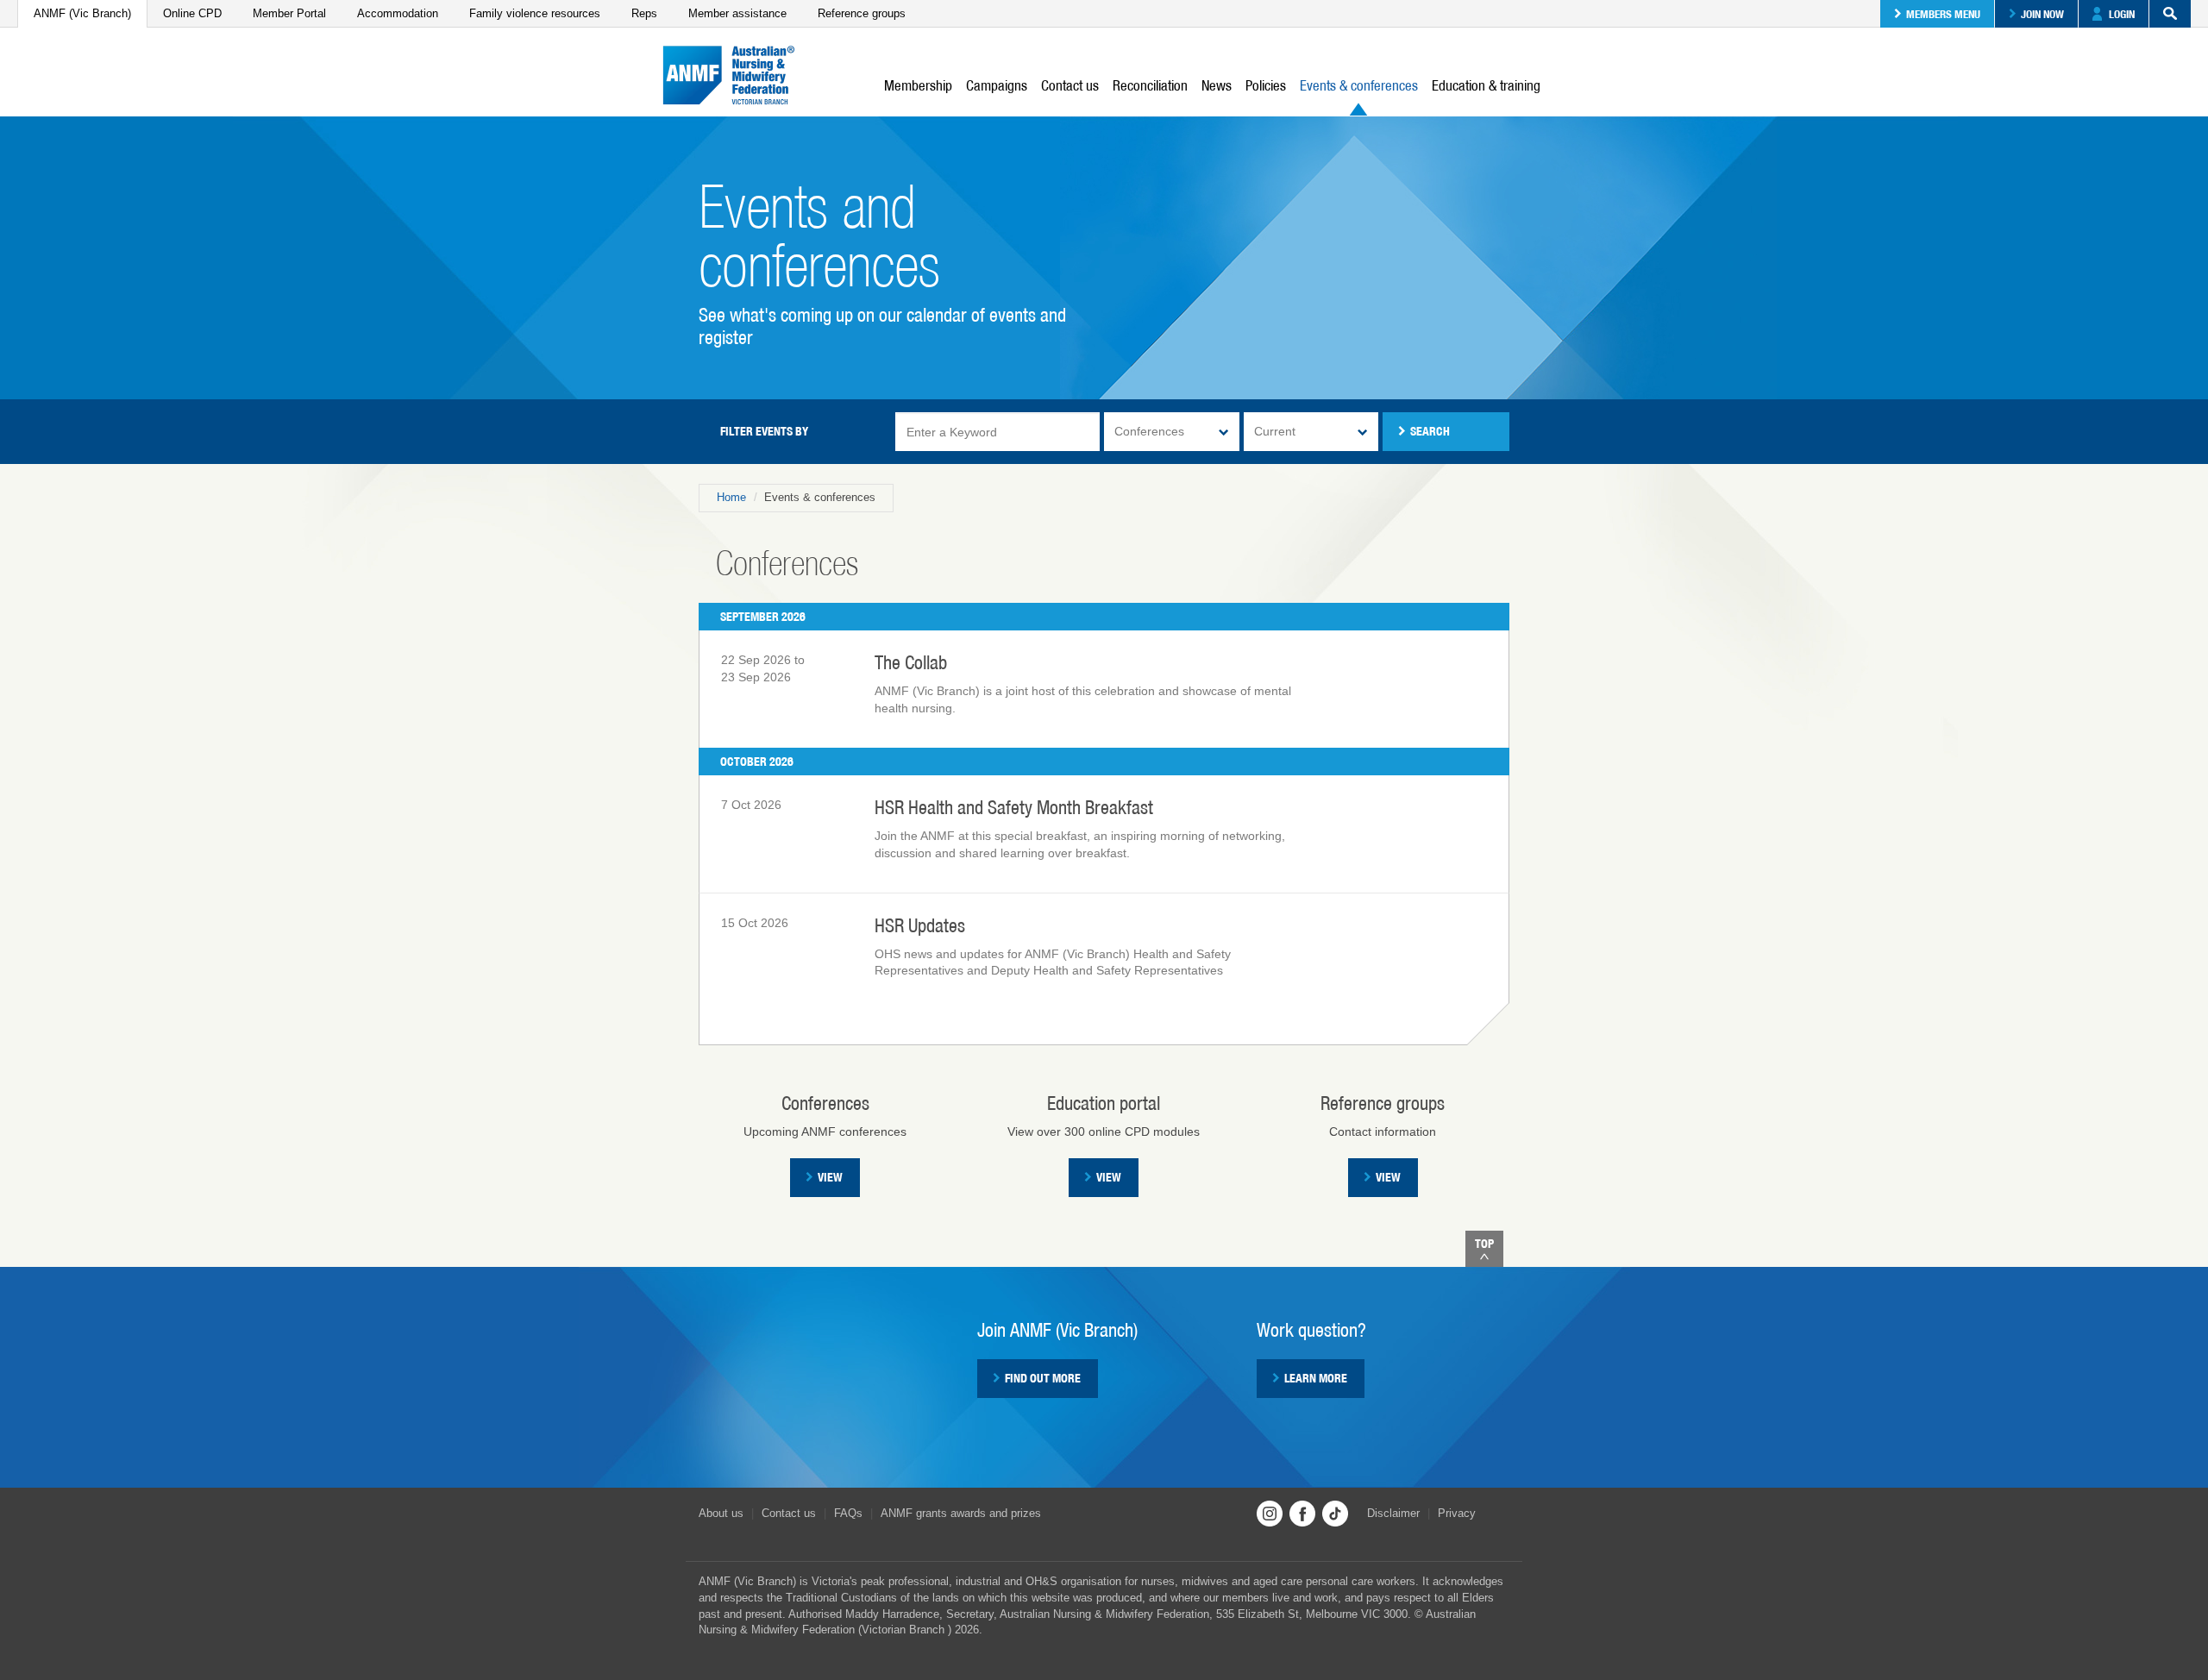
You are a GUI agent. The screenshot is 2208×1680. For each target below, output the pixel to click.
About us (721, 1513)
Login (2122, 14)
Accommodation (398, 13)
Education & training (1486, 85)
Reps (644, 13)
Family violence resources (535, 13)
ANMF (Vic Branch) (82, 13)
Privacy (1457, 1513)
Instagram (1270, 1514)
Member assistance (737, 13)
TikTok (1335, 1514)
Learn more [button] (1316, 1378)
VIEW (1109, 1177)
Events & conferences (1359, 85)
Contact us (1070, 85)
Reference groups (862, 13)
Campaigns (997, 85)
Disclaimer (1393, 1513)
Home (731, 497)
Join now (2042, 14)
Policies (1266, 85)
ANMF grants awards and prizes (961, 1513)
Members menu (1943, 14)
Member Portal (289, 13)
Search (2170, 14)
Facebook (1302, 1514)
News (1217, 85)
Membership (918, 85)
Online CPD (192, 13)
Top (1484, 1244)
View (830, 1177)
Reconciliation (1150, 85)
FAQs (848, 1513)
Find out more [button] (1043, 1378)
